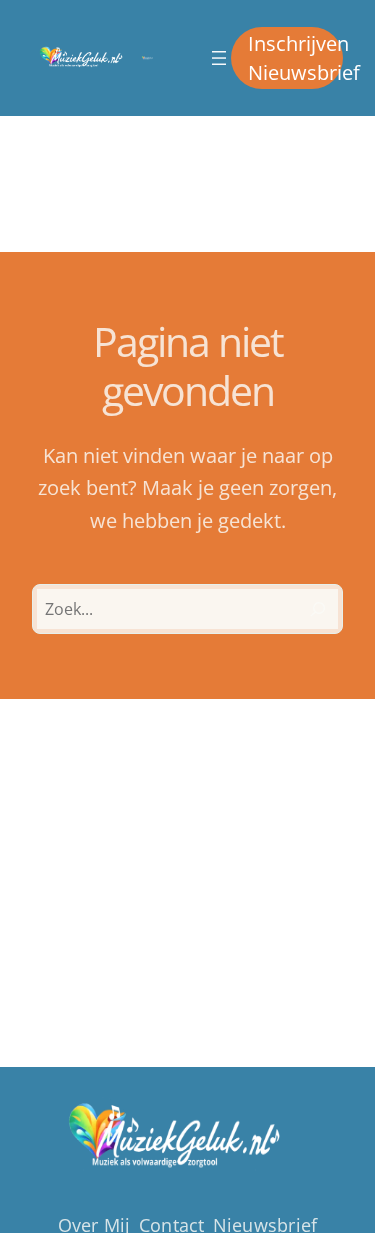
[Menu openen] (219, 58)
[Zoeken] (318, 609)
